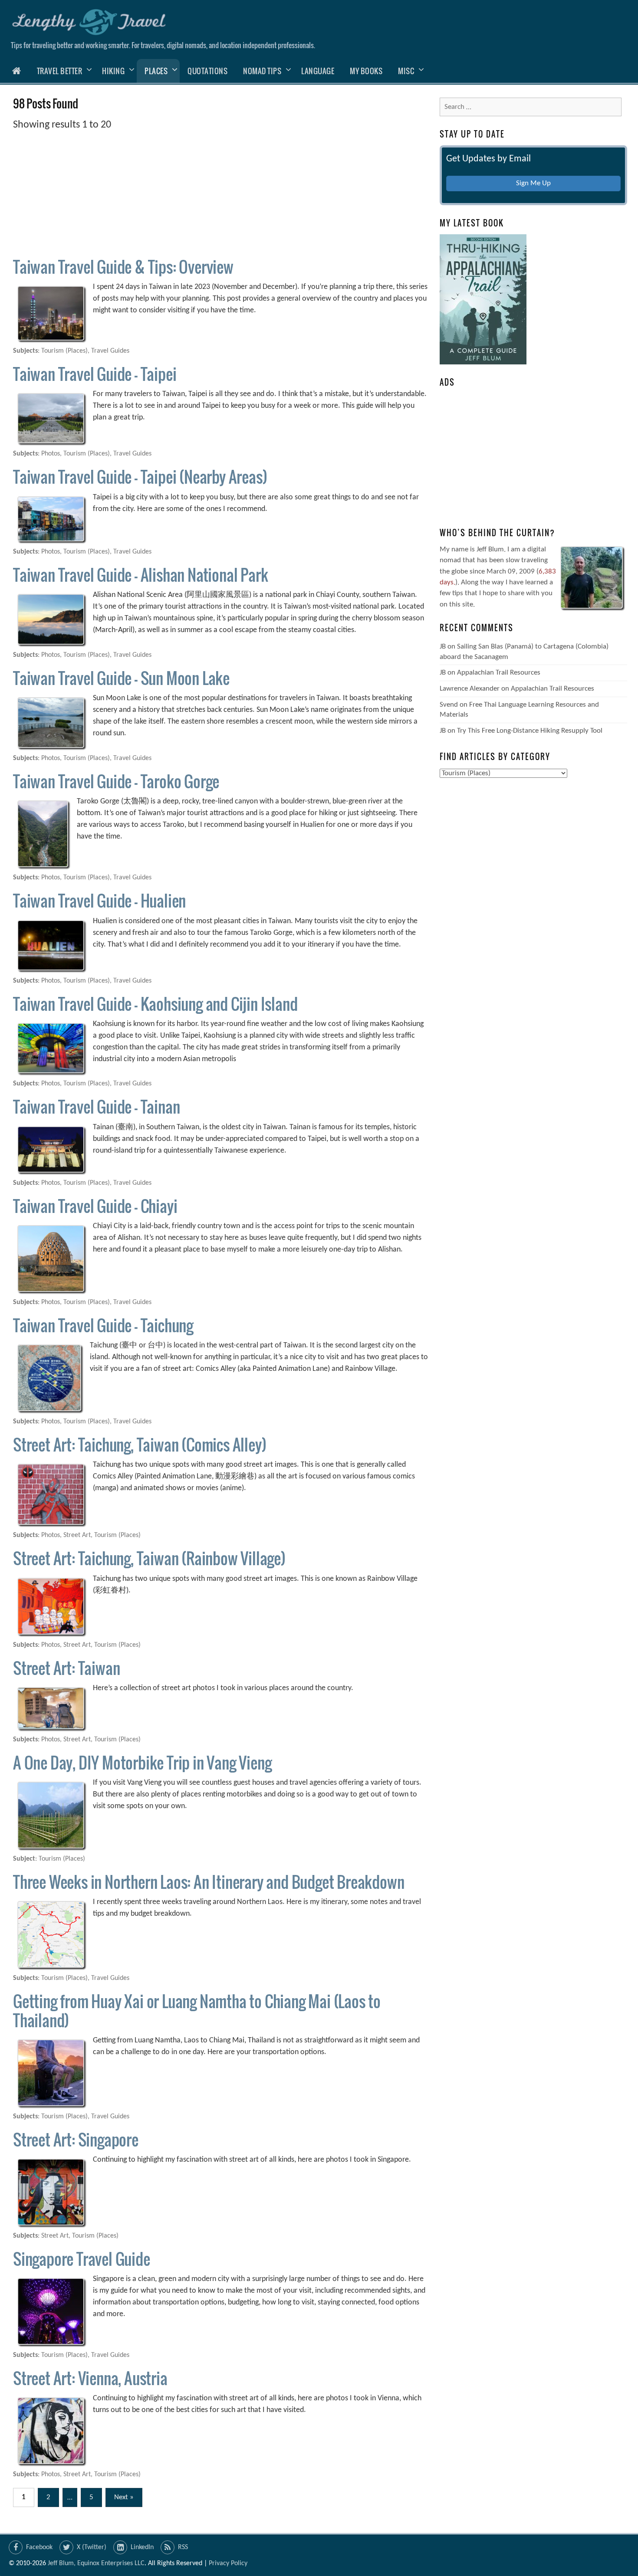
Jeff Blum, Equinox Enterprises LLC (96, 2563)
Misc (406, 71)
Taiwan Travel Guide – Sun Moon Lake (121, 678)
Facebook (39, 2547)
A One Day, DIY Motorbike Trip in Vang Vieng (142, 1762)
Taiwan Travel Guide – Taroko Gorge (116, 781)
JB (443, 647)
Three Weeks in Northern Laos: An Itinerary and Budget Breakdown (209, 1882)
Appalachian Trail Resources (499, 673)
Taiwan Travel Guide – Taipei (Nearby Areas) (140, 477)
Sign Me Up (533, 183)
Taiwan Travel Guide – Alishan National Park (140, 575)
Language (318, 71)
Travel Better (60, 71)
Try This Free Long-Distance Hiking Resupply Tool (530, 731)
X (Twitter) (92, 2547)
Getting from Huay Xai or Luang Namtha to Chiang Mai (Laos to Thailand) (197, 2010)
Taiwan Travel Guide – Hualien (99, 900)
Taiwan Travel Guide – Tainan (96, 1106)
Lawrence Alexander (470, 689)
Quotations (207, 71)
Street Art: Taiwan (66, 1668)
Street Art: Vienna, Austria (90, 2378)
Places (156, 71)
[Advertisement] (220, 193)
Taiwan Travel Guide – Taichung (103, 1325)
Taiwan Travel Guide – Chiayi (95, 1206)
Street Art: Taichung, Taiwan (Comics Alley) (140, 1444)
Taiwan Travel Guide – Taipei (95, 374)
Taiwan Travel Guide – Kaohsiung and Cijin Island (155, 1004)
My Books (366, 71)
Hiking (113, 71)
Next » (124, 2497)
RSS (183, 2547)
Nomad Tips (262, 71)
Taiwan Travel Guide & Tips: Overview (123, 267)
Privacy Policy (228, 2563)
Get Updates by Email (488, 159)
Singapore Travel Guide (82, 2259)
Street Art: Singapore (76, 2139)
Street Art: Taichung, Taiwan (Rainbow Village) (149, 1558)
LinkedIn (142, 2547)
